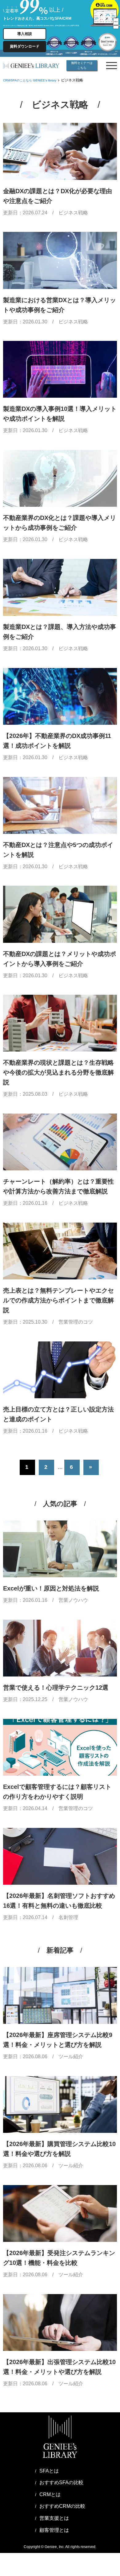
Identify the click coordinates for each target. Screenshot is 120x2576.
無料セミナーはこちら (82, 65)
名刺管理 (68, 1917)
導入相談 (25, 34)
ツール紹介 (71, 2057)
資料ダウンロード (25, 46)
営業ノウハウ (73, 1600)
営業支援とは (54, 2518)
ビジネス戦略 (73, 213)
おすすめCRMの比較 (62, 2506)
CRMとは (50, 2494)
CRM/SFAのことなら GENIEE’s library (30, 80)
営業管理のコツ (76, 1322)
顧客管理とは (54, 2530)
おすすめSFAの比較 (61, 2482)
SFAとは (49, 2471)
